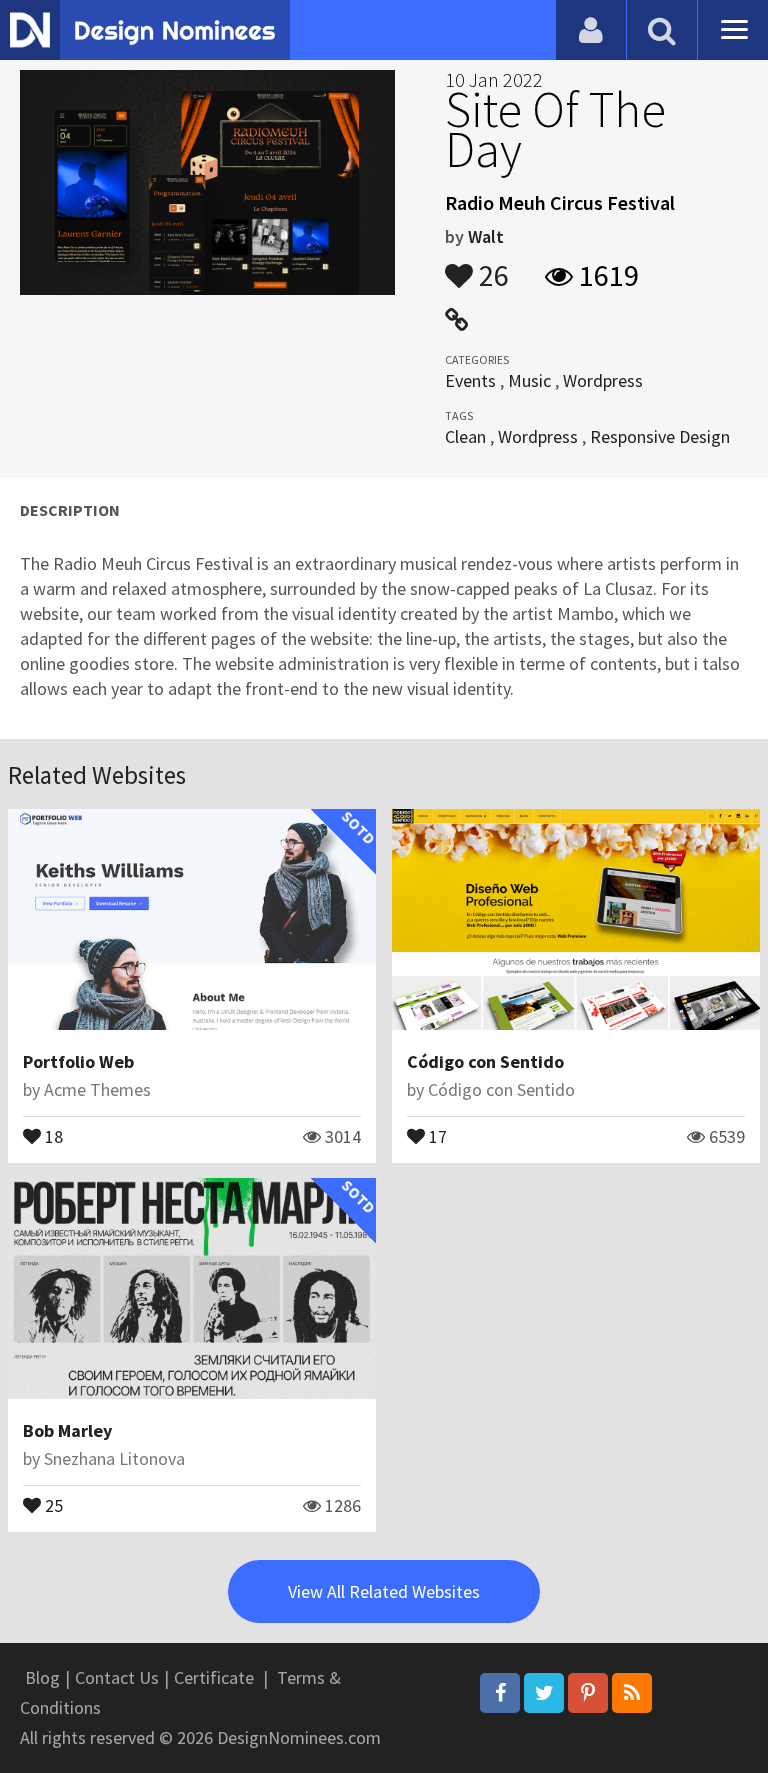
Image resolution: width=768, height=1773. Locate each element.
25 (52, 1504)
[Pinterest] (588, 1693)
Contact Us (117, 1677)
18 (52, 1135)
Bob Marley (67, 1430)
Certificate (214, 1677)
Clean (465, 436)
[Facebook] (500, 1693)
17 (436, 1135)
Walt (486, 236)
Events (470, 380)
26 (491, 266)
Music (529, 380)
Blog (42, 1677)
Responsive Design (660, 436)
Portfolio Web (78, 1061)
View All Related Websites (384, 1591)
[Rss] (632, 1693)
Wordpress (603, 380)
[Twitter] (544, 1693)
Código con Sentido (485, 1061)
